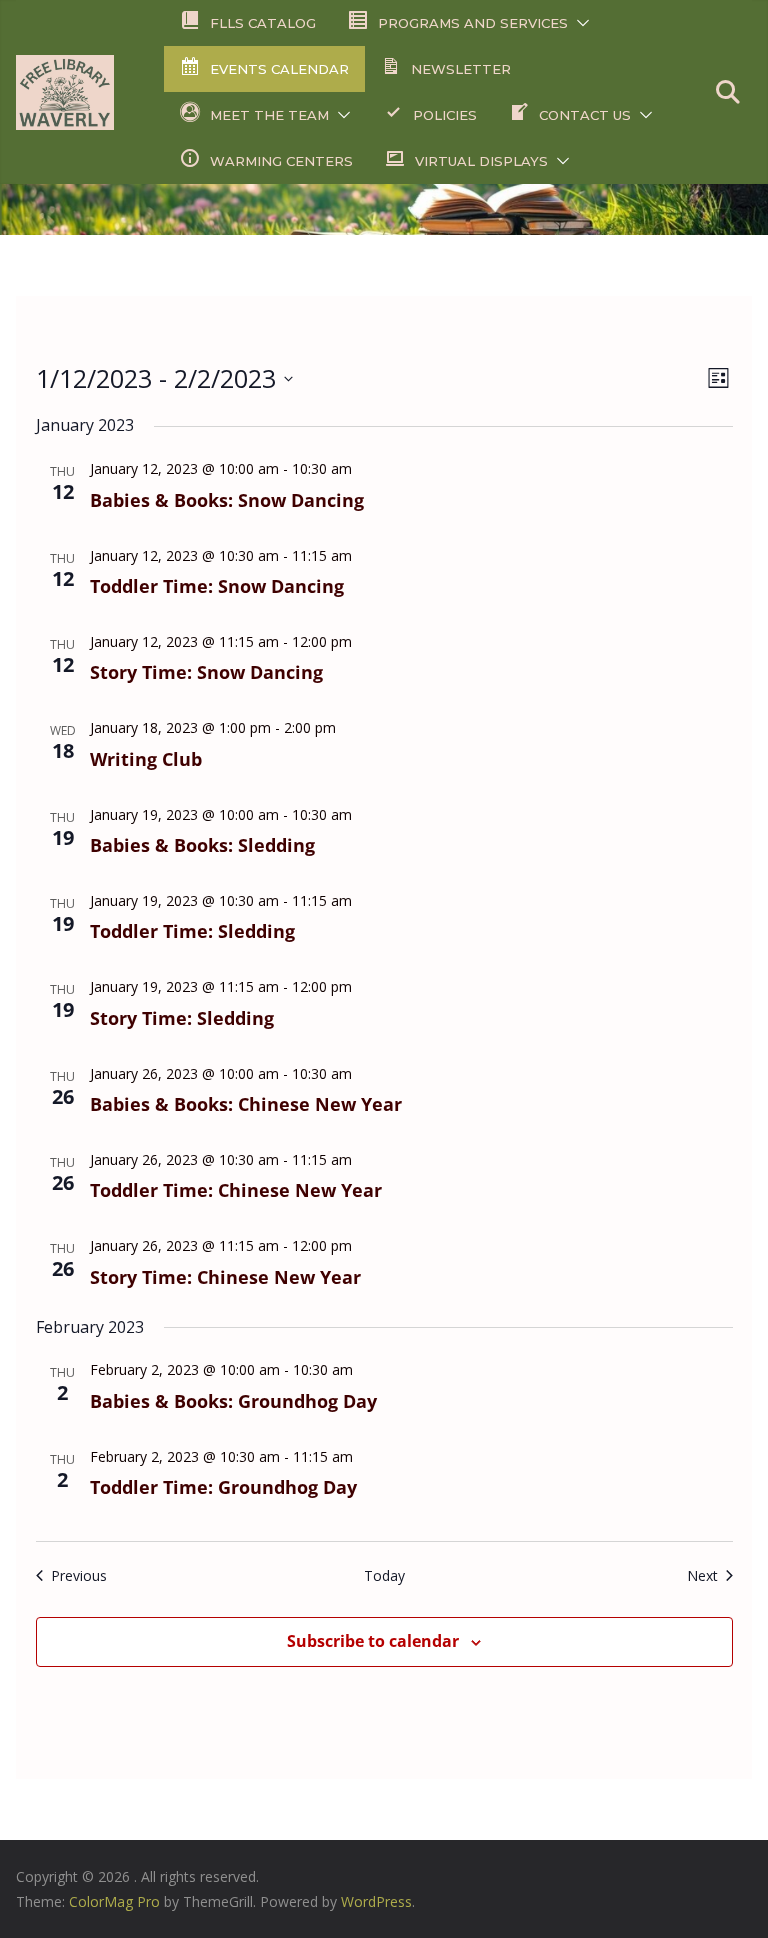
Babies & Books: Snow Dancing (227, 500)
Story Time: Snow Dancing (206, 672)
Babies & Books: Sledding (202, 845)
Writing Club (146, 759)
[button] (579, 23)
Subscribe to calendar (373, 1641)
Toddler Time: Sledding (192, 931)
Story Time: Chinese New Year (225, 1277)
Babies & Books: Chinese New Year (246, 1104)
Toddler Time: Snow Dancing (217, 586)
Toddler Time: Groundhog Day (223, 1487)
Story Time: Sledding (182, 1018)
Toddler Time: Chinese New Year (236, 1190)
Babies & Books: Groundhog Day (233, 1401)
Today (384, 1575)
